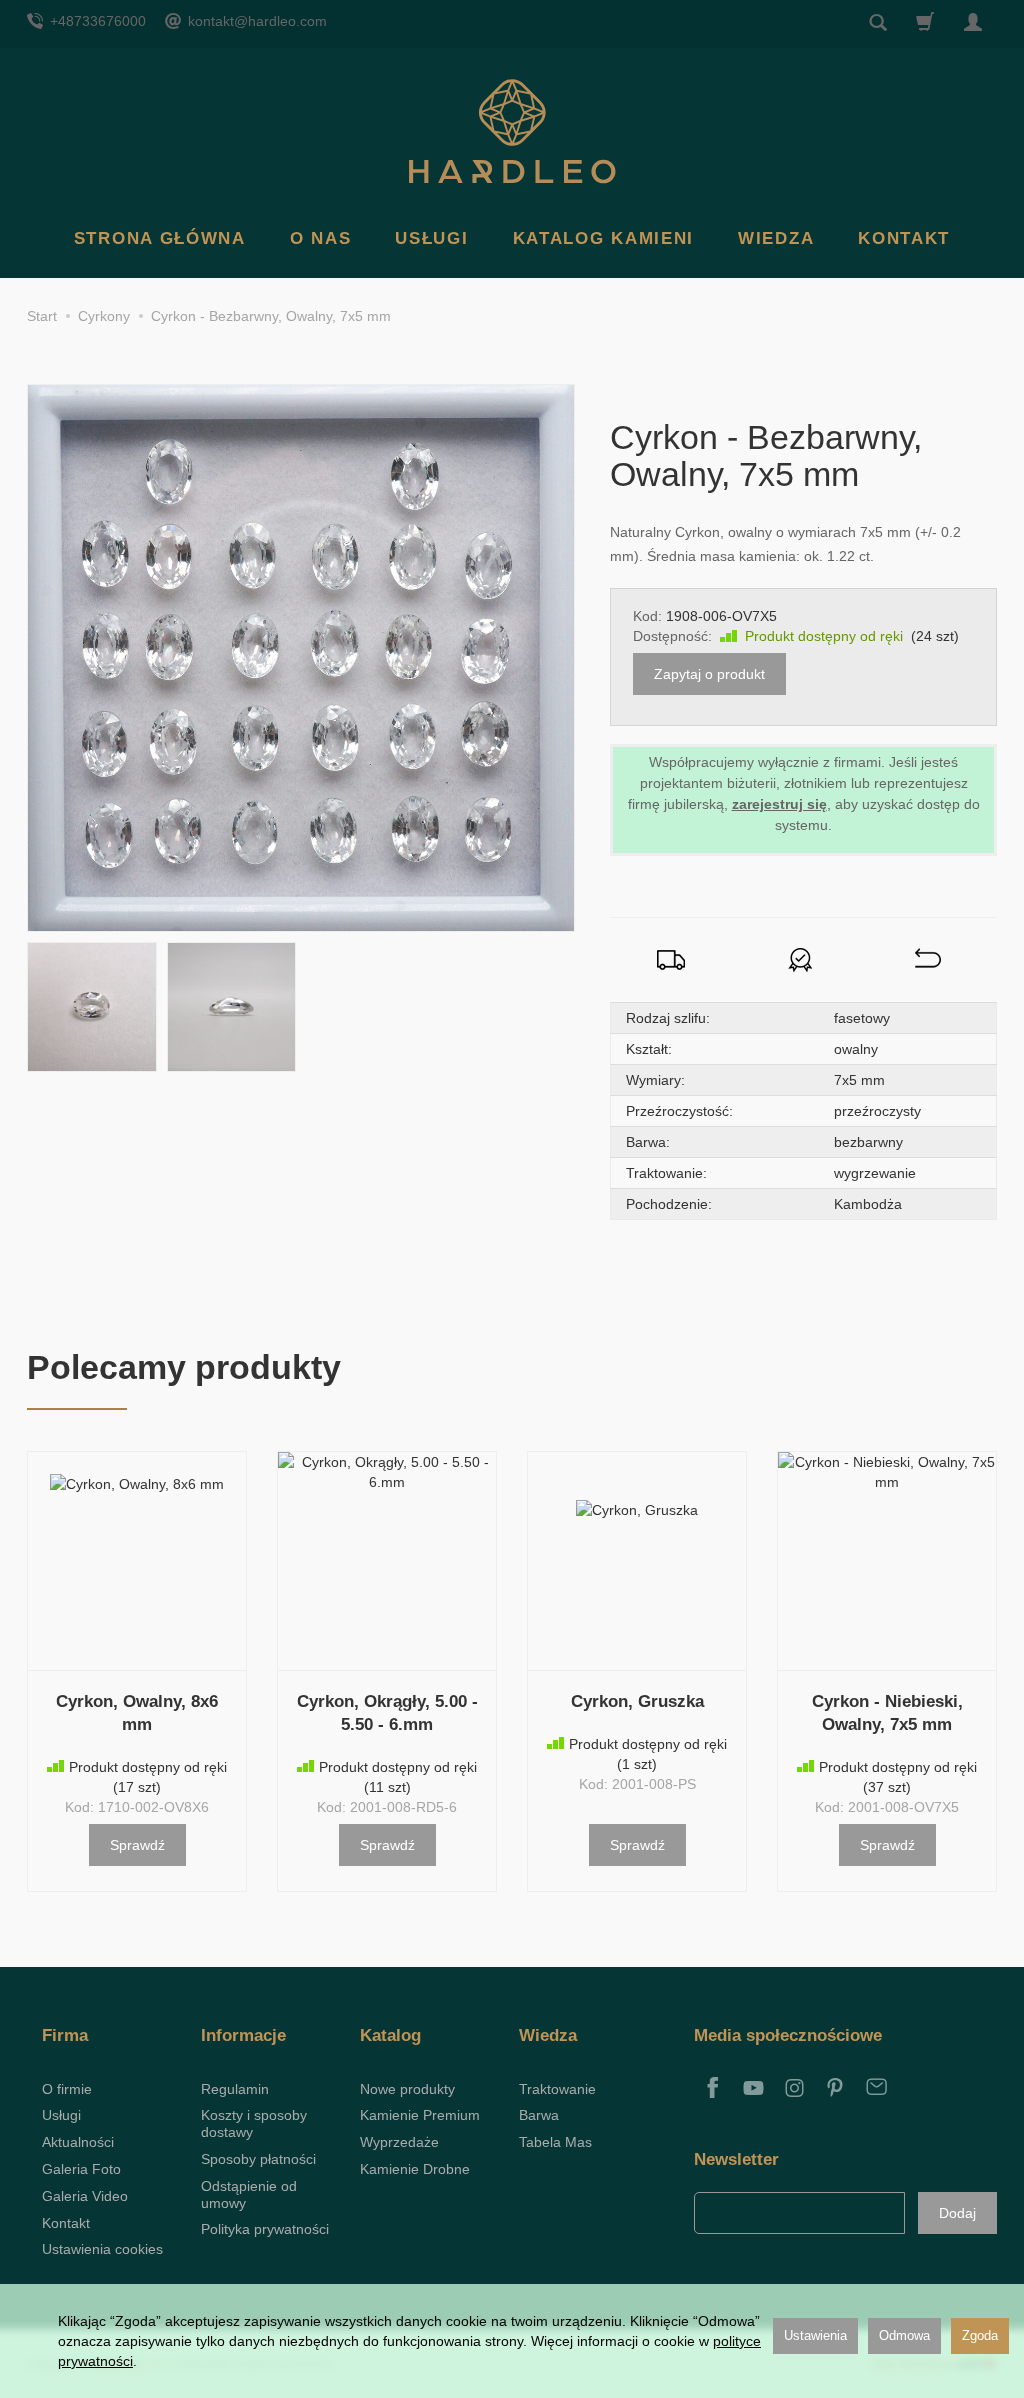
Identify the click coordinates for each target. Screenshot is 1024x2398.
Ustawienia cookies (102, 2249)
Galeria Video (85, 2196)
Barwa (539, 2115)
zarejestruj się (779, 804)
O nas (321, 238)
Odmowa (904, 2335)
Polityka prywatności (265, 2229)
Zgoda (980, 2335)
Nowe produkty (407, 2089)
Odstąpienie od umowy (249, 2194)
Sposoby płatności (258, 2159)
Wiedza (776, 238)
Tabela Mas (555, 2142)
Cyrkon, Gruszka (637, 1701)
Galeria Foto (81, 2169)
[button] (92, 1007)
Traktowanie (557, 2089)
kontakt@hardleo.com (255, 21)
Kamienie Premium (420, 2115)
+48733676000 (96, 21)
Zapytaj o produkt (709, 674)
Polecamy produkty (184, 1367)
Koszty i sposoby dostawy (254, 2123)
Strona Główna (160, 238)
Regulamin (235, 2089)
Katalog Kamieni (604, 238)
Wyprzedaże (399, 2142)
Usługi (431, 238)
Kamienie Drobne (415, 2169)
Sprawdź (137, 1845)
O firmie (67, 2089)
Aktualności (78, 2142)
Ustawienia (815, 2335)
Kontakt (904, 238)
